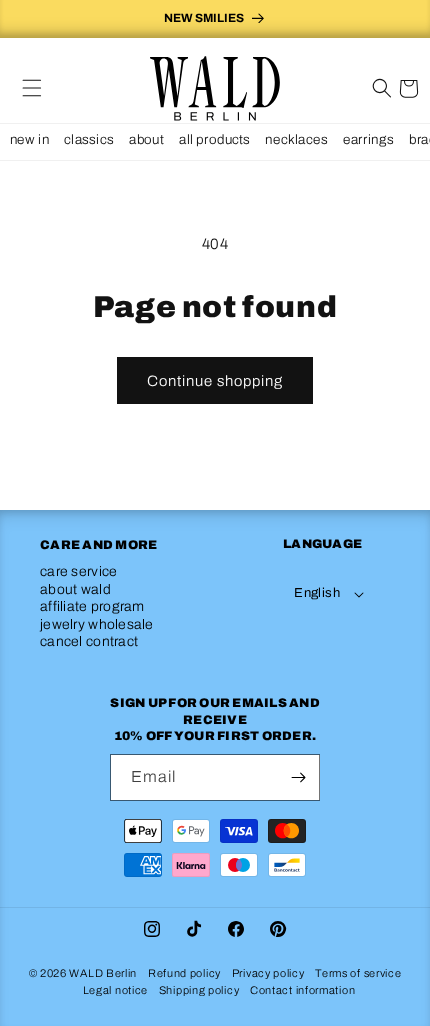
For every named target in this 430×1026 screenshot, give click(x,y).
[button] (32, 88)
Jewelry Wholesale (97, 624)
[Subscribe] (298, 777)
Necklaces (296, 139)
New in (30, 139)
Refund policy (184, 973)
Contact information (302, 990)
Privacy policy (268, 973)
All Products (214, 139)
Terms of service (358, 973)
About (146, 139)
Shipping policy (199, 990)
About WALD (75, 589)
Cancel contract (89, 641)
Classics (88, 139)
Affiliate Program (92, 606)
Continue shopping (215, 381)
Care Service (78, 571)
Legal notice (115, 990)
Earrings (368, 139)
